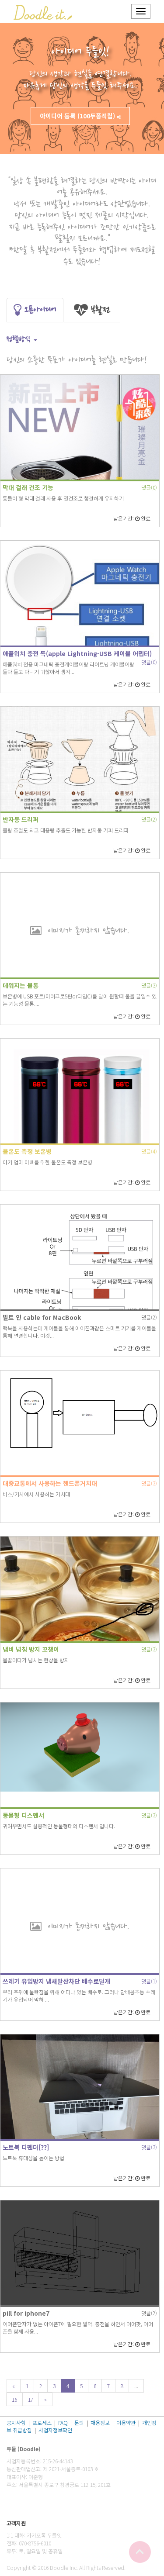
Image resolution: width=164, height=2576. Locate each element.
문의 (79, 2422)
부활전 (99, 310)
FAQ (63, 2422)
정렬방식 (20, 339)
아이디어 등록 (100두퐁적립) (77, 116)
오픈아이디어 (39, 310)
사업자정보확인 (55, 2430)
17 (31, 2399)
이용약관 (126, 2422)
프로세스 (42, 2422)
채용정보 (100, 2422)
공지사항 (16, 2422)
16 (14, 2399)
